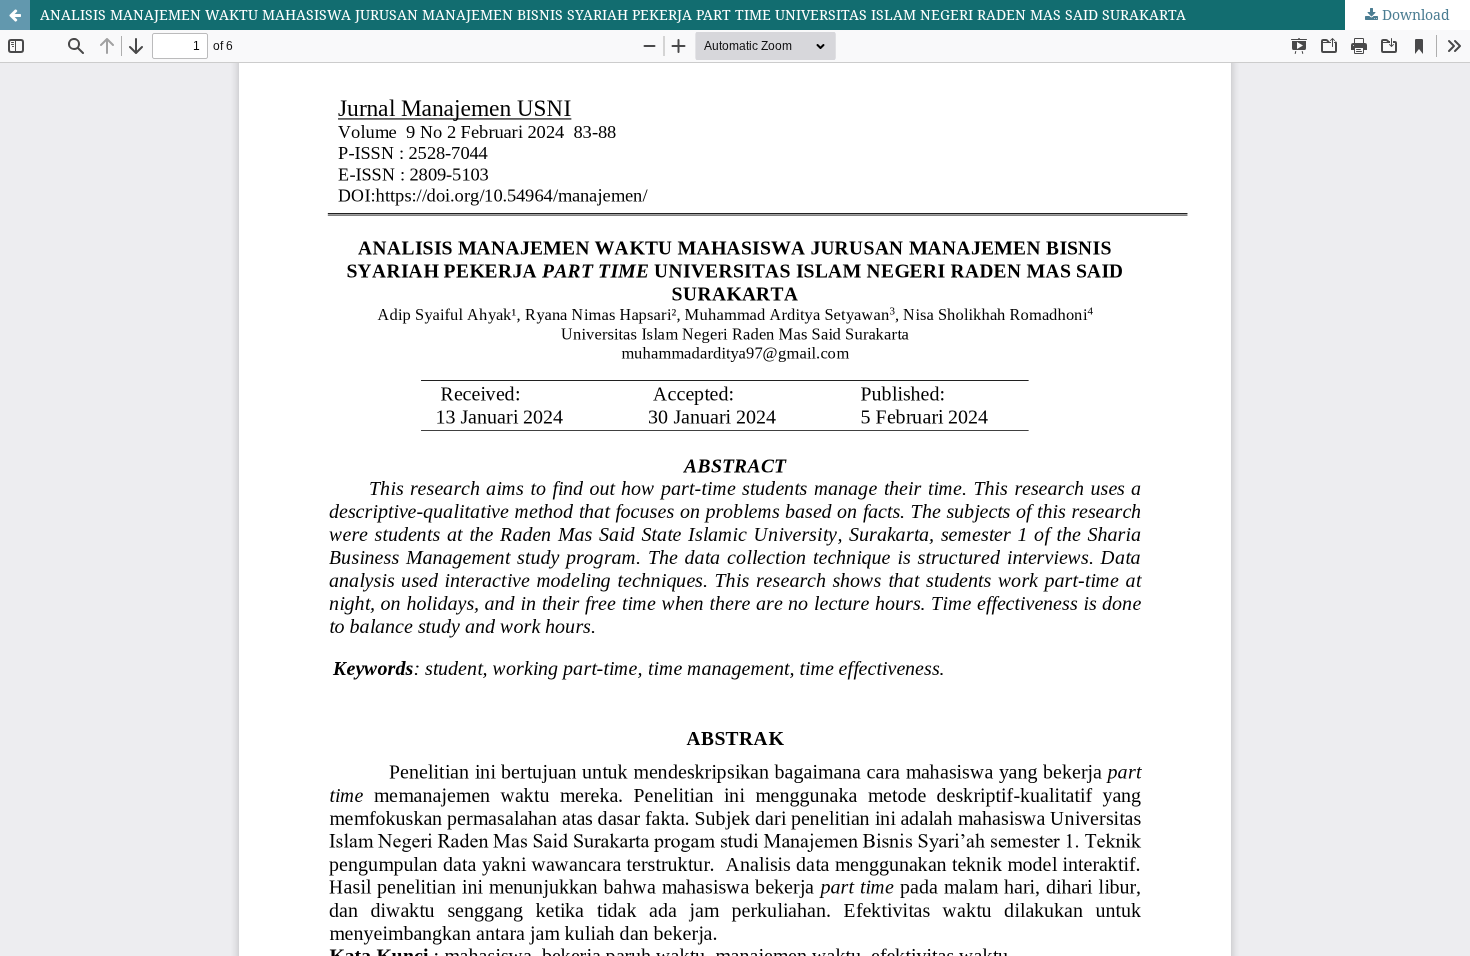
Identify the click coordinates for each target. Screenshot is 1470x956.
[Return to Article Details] (15, 15)
